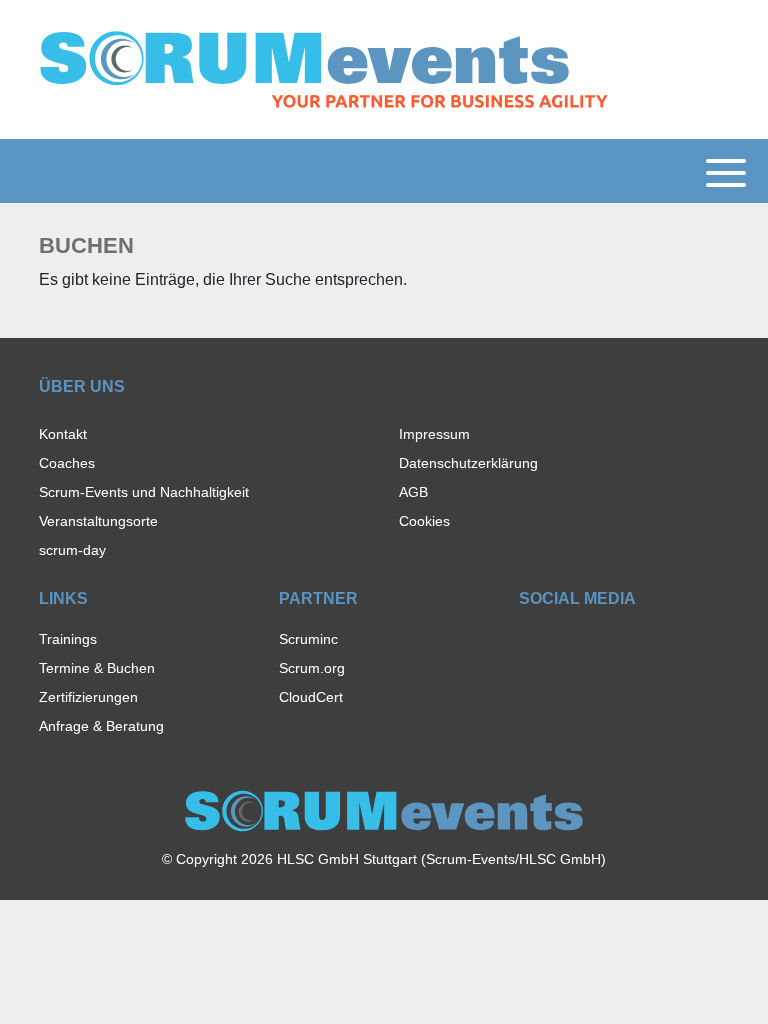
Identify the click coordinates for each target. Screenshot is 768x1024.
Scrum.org (312, 668)
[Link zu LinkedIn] (598, 645)
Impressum (434, 434)
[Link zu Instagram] (563, 645)
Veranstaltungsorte (98, 521)
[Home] (324, 68)
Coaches (67, 463)
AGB (413, 492)
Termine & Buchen (97, 668)
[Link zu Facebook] (528, 645)
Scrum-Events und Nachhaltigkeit (144, 492)
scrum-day (72, 550)
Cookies (424, 521)
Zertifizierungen (88, 697)
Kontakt (63, 434)
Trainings (68, 639)
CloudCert (311, 697)
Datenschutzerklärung (468, 463)
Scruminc (308, 639)
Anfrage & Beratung (101, 726)
